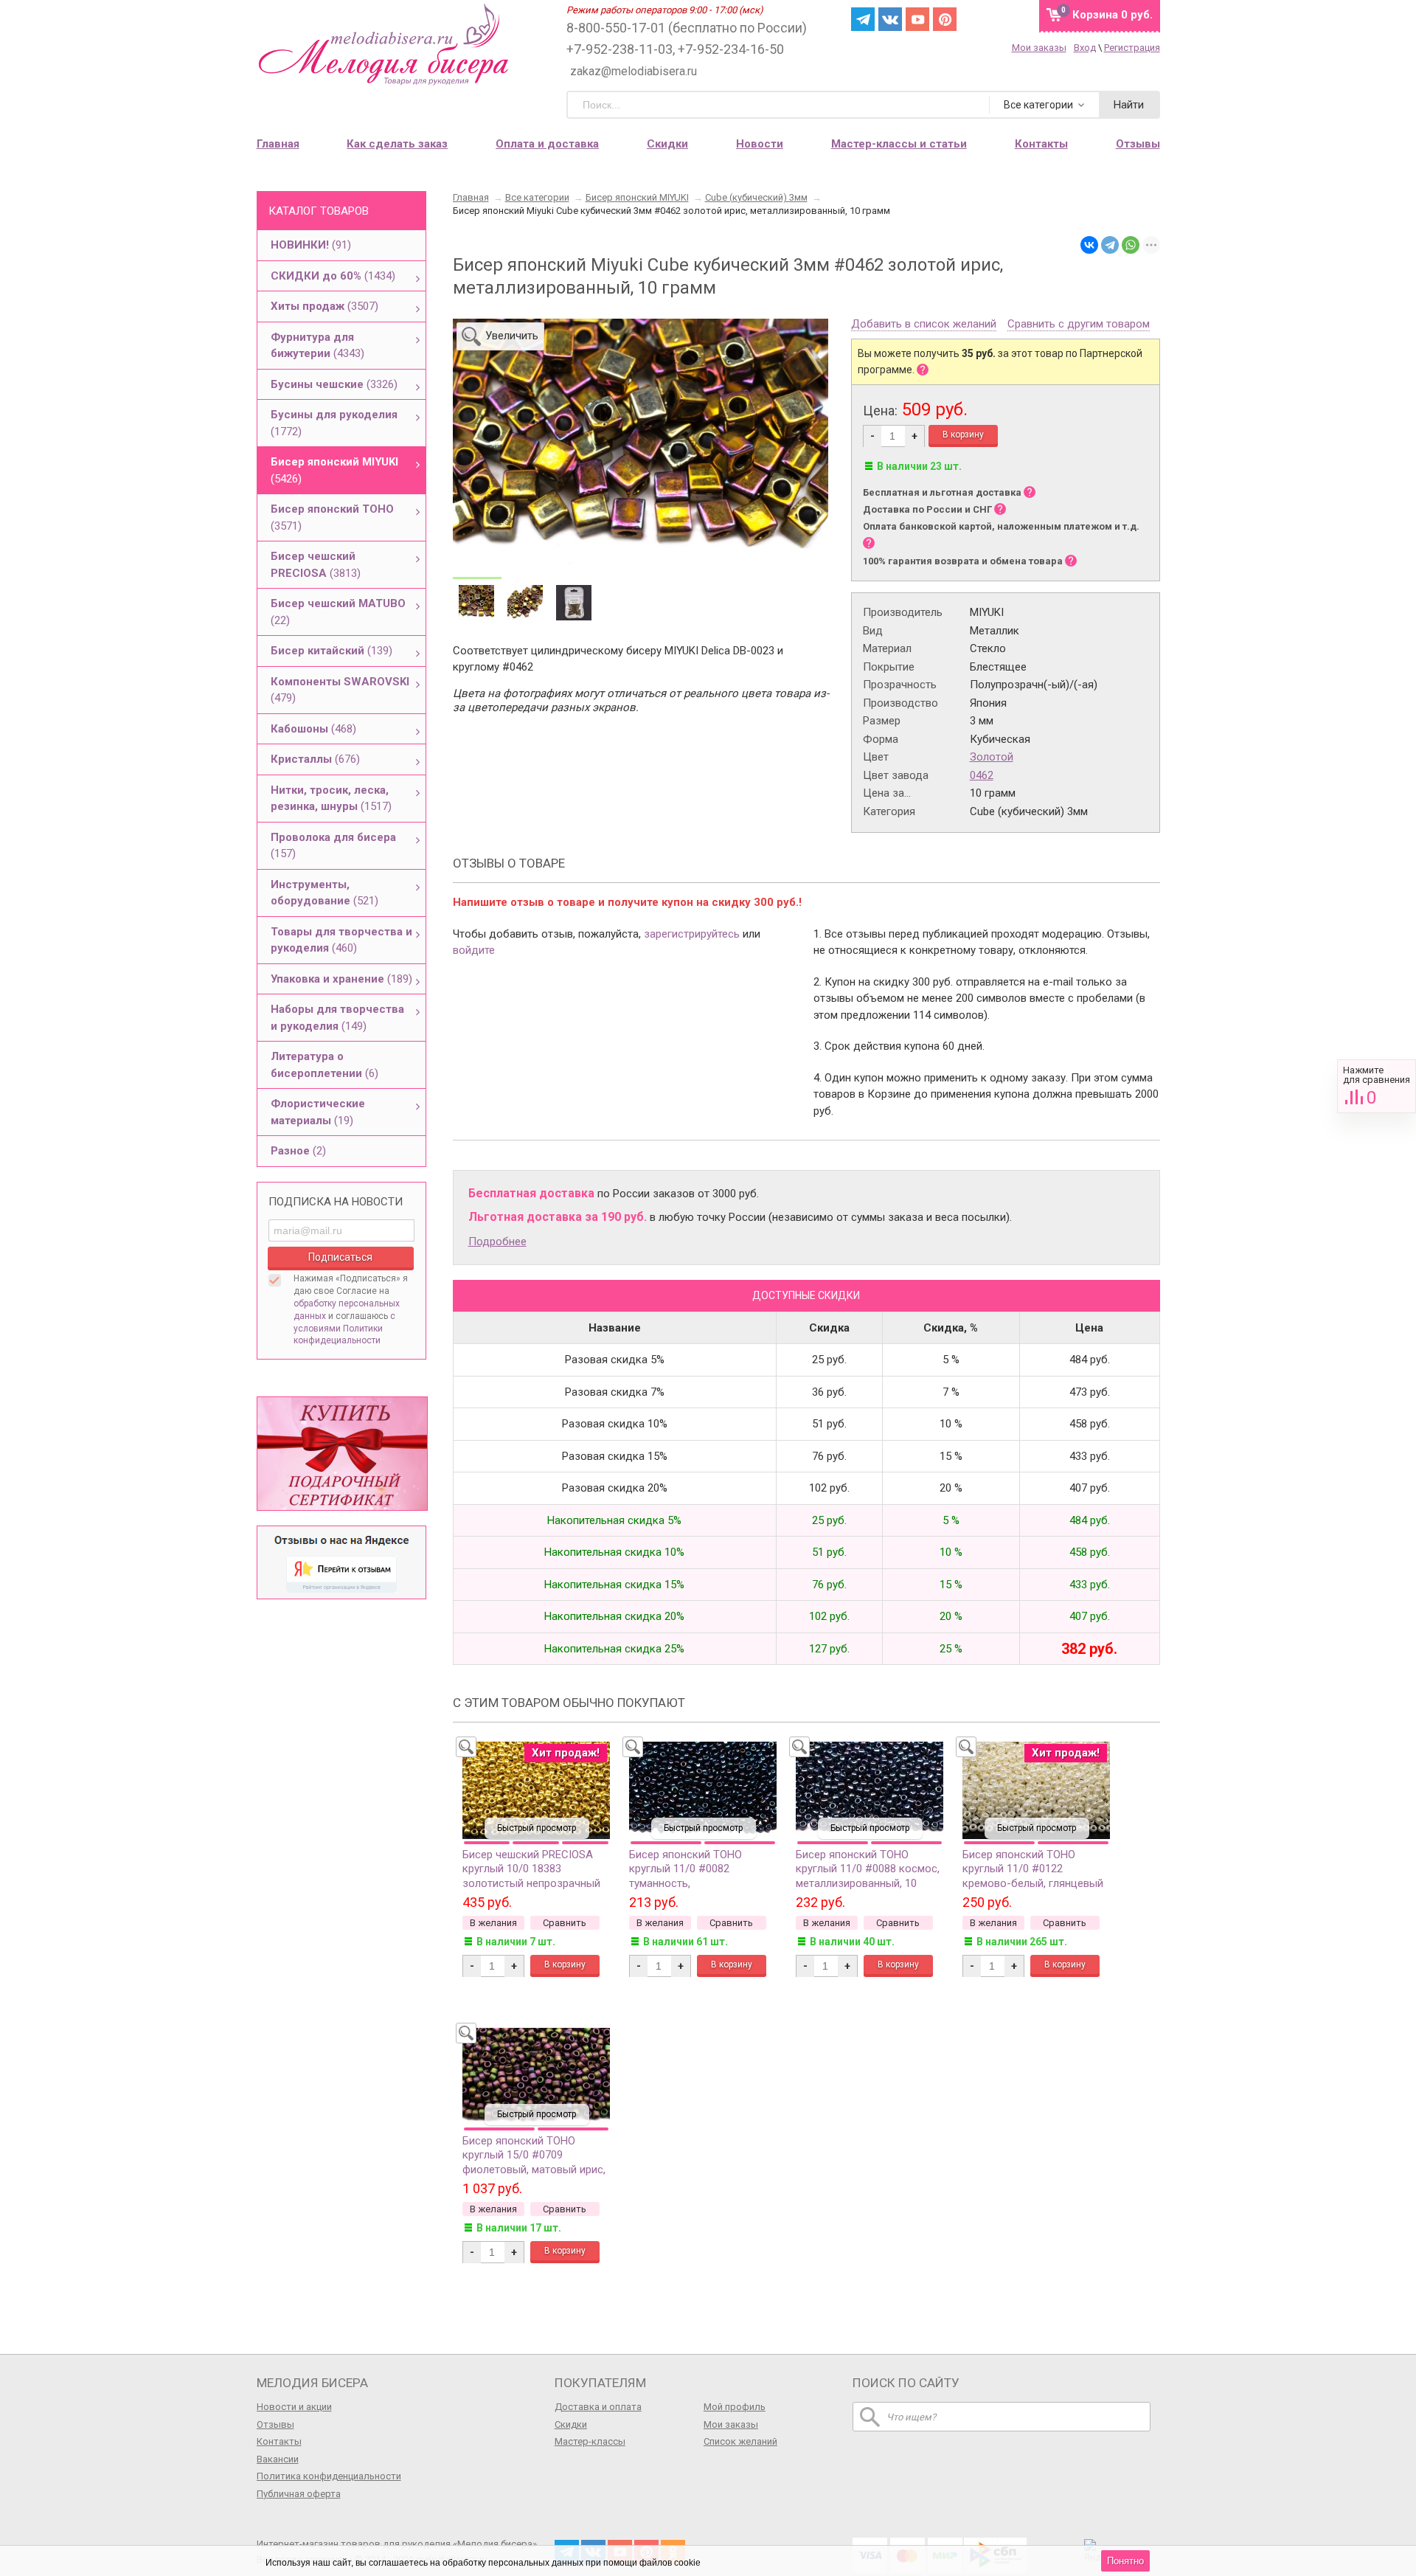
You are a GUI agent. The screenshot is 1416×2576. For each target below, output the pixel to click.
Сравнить (1377, 1086)
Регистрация (1132, 48)
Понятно (1125, 2561)
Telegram (863, 19)
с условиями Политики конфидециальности (344, 1329)
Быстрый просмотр (537, 1828)
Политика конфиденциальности (329, 2476)
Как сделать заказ (397, 144)
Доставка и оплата (598, 2407)
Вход (1085, 48)
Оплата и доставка (547, 144)
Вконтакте (890, 19)
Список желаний (740, 2441)
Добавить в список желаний (924, 325)
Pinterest (945, 19)
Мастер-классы (590, 2441)
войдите (474, 950)
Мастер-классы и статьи (899, 144)
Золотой (992, 757)
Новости (760, 144)
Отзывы (275, 2424)
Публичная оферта (299, 2494)
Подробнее (497, 1242)
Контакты (279, 2441)
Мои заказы (1039, 48)
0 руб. (1113, 15)
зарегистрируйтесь (692, 934)
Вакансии (278, 2459)
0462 (982, 775)
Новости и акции (294, 2407)
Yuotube (917, 19)
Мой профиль (735, 2407)
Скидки (667, 144)
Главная (278, 144)
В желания (493, 1923)
